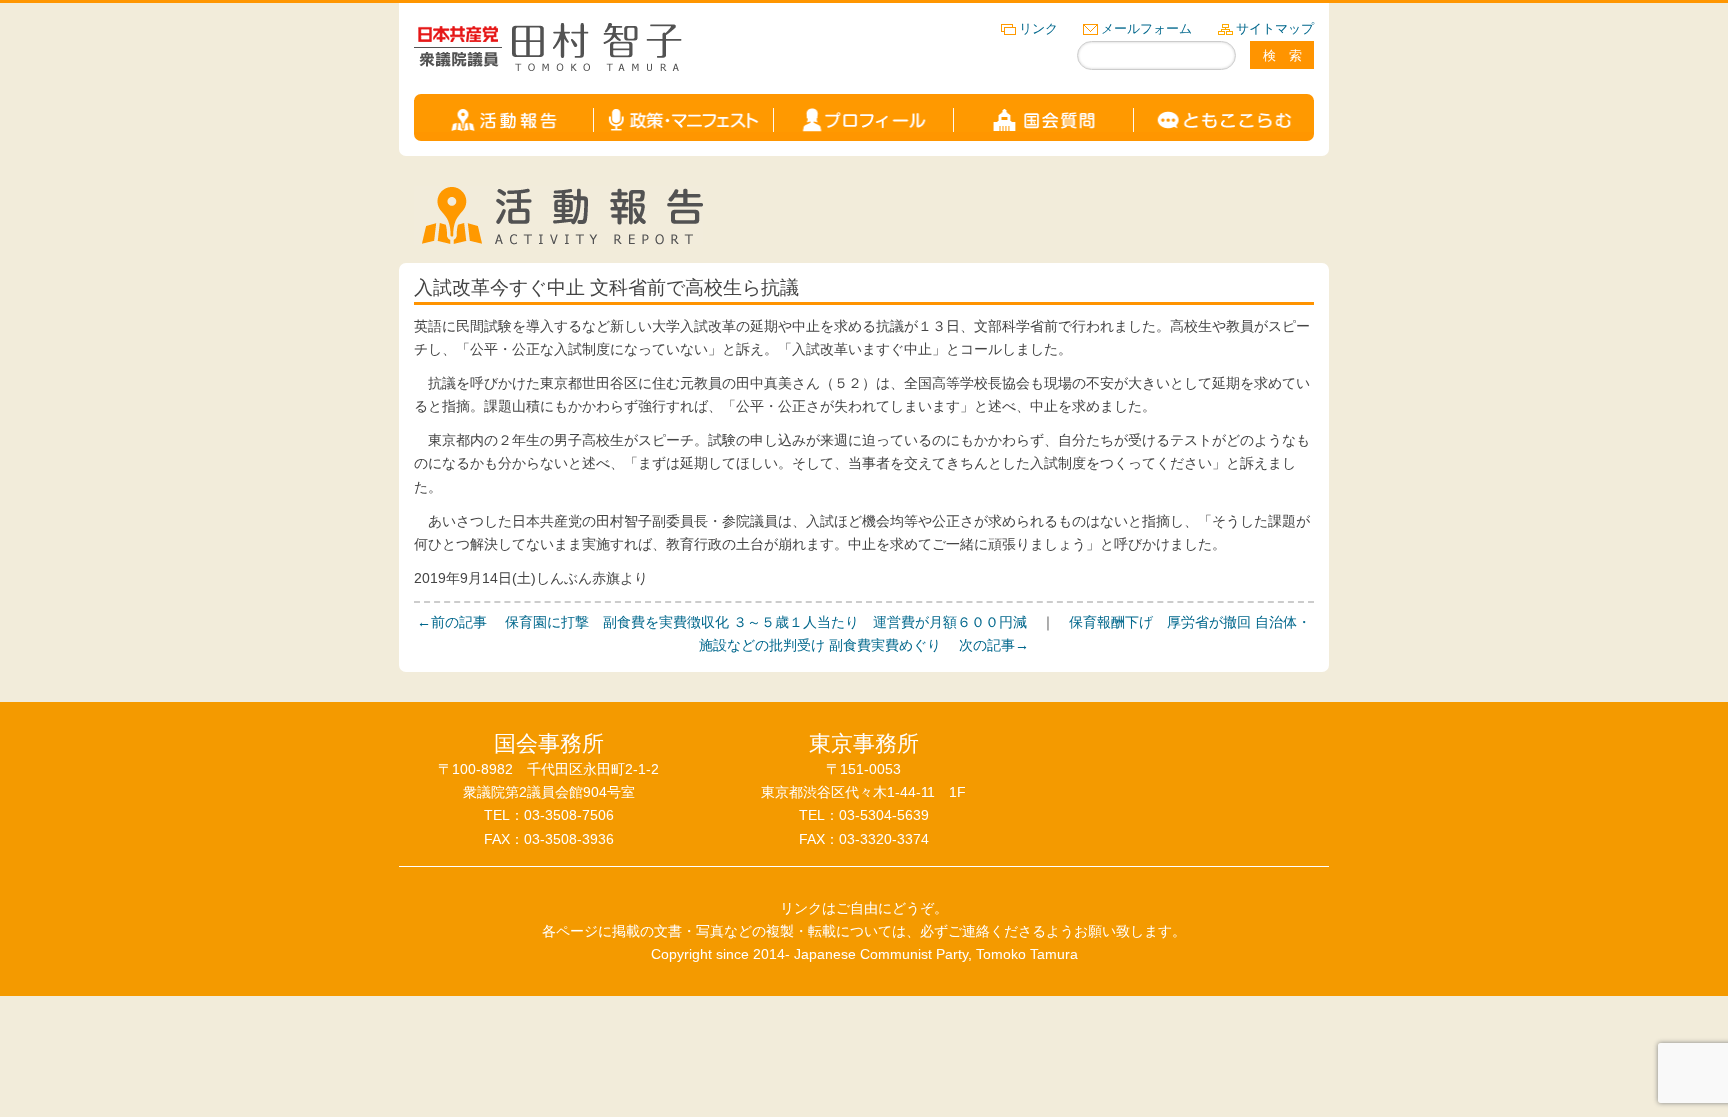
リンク (1038, 28)
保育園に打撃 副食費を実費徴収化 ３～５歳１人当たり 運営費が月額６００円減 (722, 622)
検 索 (1282, 55)
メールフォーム (1146, 28)
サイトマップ (1275, 28)
